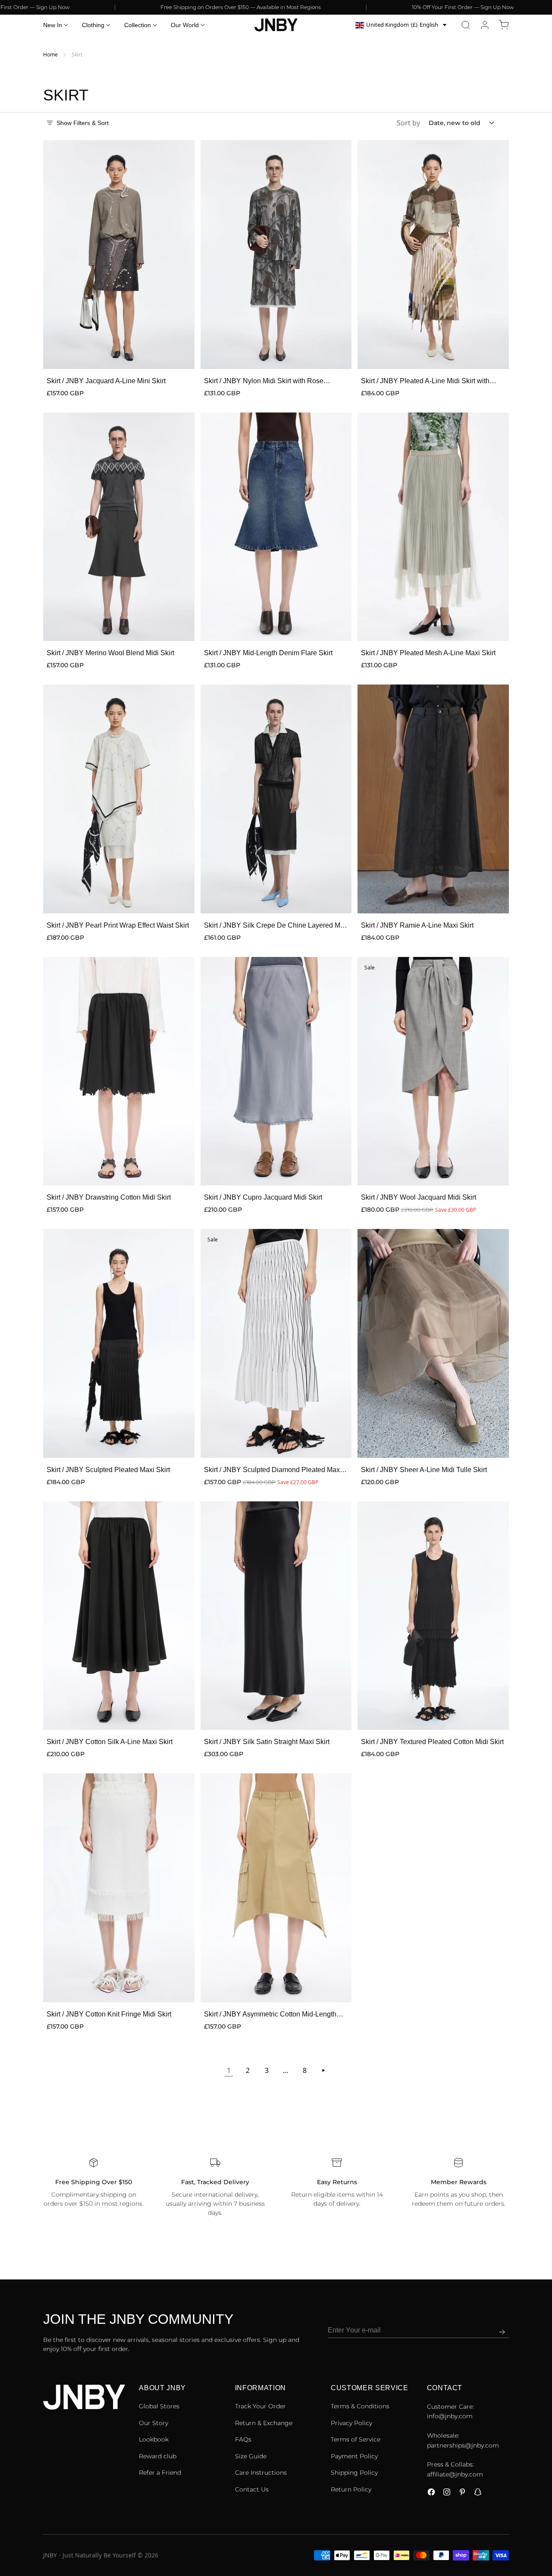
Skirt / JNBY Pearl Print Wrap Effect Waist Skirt (118, 925)
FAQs (243, 2439)
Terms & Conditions (360, 2406)
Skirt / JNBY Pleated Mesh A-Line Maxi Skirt (428, 653)
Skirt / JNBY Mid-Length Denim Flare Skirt (268, 653)
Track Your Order (260, 2406)
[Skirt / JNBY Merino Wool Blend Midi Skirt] (119, 527)
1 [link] (229, 2070)
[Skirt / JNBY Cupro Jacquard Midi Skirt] (276, 1071)
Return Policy (351, 2489)
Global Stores (159, 2406)
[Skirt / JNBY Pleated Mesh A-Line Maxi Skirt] (433, 527)
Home (50, 55)
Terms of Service (356, 2439)
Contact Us (252, 2489)
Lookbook (154, 2439)
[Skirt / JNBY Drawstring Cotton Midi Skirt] (119, 1071)
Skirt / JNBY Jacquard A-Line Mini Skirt (106, 381)
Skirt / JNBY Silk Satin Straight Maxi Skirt (267, 1742)
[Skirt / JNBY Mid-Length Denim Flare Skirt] (276, 527)
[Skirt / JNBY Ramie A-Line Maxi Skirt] (433, 799)
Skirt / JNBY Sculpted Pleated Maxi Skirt (108, 1470)
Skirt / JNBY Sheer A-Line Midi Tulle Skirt (424, 1470)
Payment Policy (354, 2456)
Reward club (158, 2456)
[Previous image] (55, 255)
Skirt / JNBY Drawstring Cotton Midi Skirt (109, 1197)
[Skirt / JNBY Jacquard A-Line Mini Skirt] (119, 255)
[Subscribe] (502, 2332)
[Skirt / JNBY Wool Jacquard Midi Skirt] (433, 1071)
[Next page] (323, 2070)
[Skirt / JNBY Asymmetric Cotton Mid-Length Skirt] (276, 1888)
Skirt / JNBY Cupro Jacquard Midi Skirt (263, 1197)
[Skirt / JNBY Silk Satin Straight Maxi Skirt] (276, 1616)
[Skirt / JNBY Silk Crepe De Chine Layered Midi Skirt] (276, 799)
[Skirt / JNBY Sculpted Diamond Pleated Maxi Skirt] (276, 1343)
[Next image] (182, 255)
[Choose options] (179, 353)
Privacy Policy (351, 2423)
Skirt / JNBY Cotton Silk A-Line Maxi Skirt (110, 1742)
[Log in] (485, 25)
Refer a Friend (160, 2473)
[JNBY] (276, 25)
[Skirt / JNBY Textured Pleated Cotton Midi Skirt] (433, 1616)
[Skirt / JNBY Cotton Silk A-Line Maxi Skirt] (119, 1616)
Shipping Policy (354, 2473)
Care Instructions (261, 2473)
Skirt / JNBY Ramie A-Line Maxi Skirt (417, 925)
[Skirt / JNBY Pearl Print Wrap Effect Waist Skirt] (119, 799)
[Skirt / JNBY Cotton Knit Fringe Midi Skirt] (119, 1888)
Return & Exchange (264, 2423)
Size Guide (251, 2456)
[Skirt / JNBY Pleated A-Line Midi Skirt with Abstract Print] (433, 255)
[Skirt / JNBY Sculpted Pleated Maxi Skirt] (119, 1343)
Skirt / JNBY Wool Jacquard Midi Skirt (419, 1197)
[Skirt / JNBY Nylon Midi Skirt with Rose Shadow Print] (276, 255)
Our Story (154, 2423)
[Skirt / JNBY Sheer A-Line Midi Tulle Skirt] (433, 1343)
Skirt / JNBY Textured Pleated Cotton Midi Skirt (432, 1742)
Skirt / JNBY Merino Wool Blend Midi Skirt (110, 653)
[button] (466, 25)
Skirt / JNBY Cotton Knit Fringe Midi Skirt (109, 2014)
